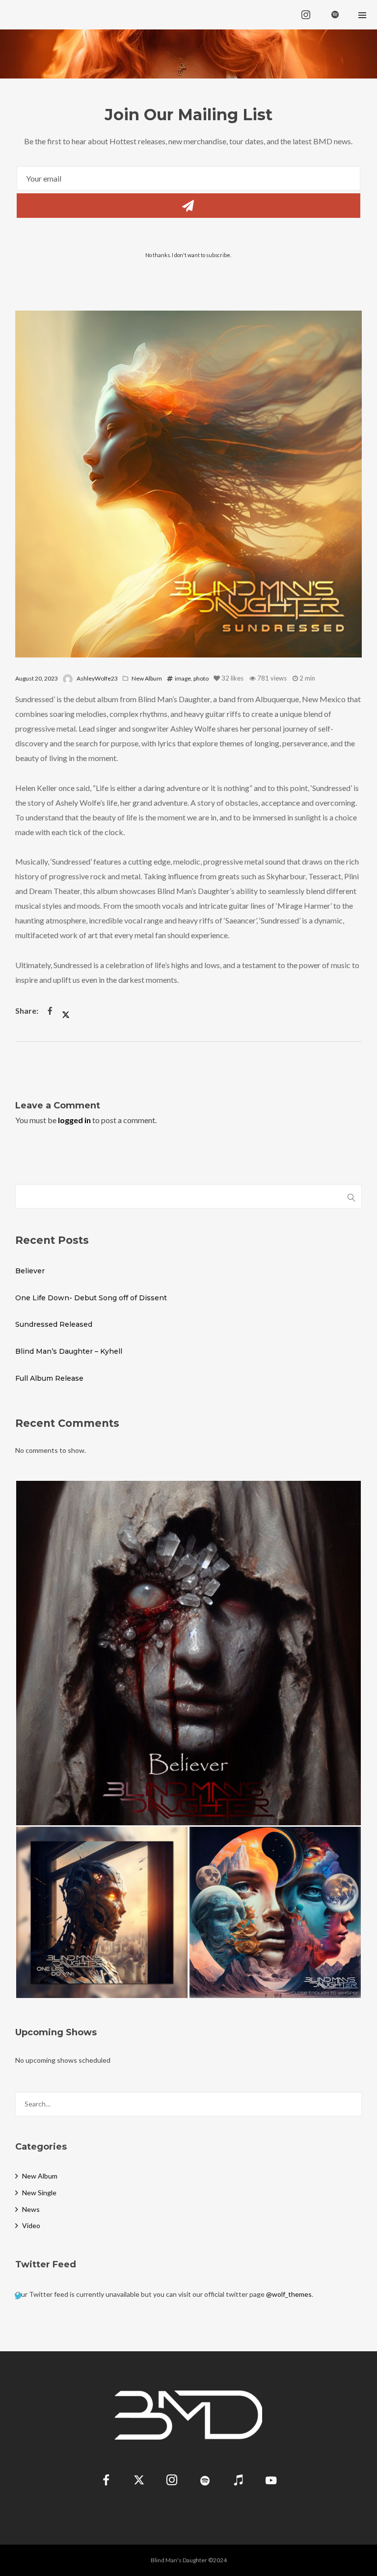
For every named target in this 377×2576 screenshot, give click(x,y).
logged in (74, 1120)
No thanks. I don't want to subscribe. (188, 255)
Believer (30, 1271)
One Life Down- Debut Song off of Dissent (91, 1298)
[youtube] (271, 2486)
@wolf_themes (289, 2294)
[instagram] (306, 15)
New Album (147, 678)
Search (351, 1196)
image (183, 678)
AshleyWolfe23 (97, 678)
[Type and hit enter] (351, 2104)
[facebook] (106, 2482)
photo (201, 678)
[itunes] (238, 2482)
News (31, 2209)
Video (31, 2225)
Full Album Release (49, 1378)
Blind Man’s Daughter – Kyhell (69, 1351)
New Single (39, 2193)
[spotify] (335, 15)
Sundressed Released (54, 1324)
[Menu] (362, 15)
